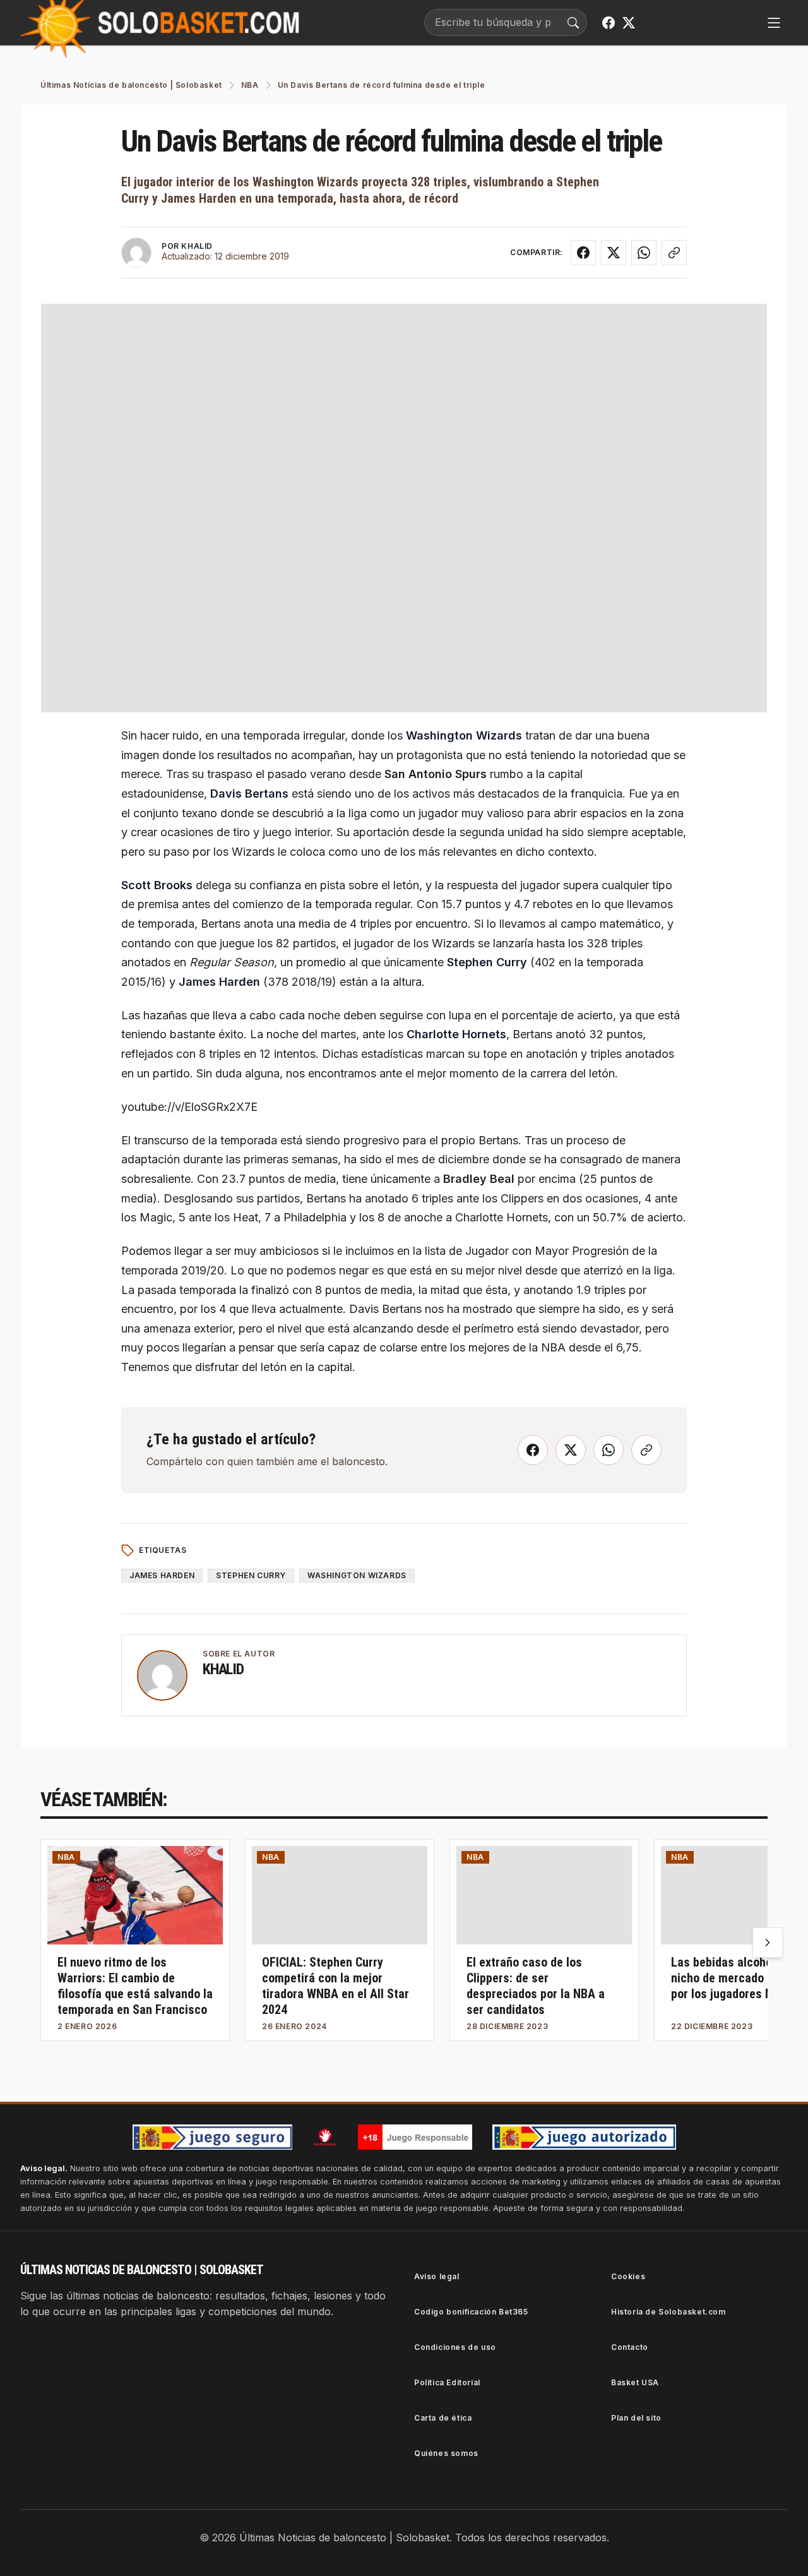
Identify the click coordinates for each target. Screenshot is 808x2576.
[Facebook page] (609, 23)
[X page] (629, 23)
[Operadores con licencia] (584, 2137)
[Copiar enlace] (674, 253)
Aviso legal (437, 2276)
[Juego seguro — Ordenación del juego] (212, 2137)
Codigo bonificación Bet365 (471, 2312)
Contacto (630, 2347)
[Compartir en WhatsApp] (644, 253)
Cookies (628, 2276)
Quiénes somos (446, 2453)
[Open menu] (774, 23)
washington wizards (357, 1575)
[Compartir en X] (614, 253)
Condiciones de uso (455, 2347)
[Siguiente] (768, 1943)
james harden (162, 1575)
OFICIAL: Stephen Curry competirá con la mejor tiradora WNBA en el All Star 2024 (336, 1986)
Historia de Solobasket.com (668, 2312)
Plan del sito (636, 2418)
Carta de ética (443, 2418)
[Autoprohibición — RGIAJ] (325, 2137)
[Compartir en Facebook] (583, 253)
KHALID (197, 246)
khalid (223, 1669)
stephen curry (251, 1575)
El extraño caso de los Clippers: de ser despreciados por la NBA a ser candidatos (536, 1986)
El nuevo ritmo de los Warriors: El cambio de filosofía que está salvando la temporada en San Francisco (135, 1986)
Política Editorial (447, 2382)
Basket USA (635, 2382)
